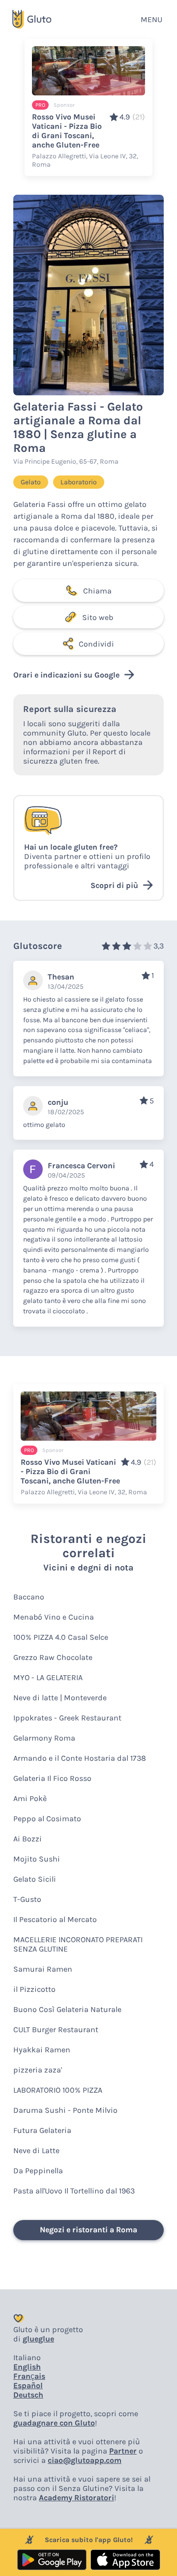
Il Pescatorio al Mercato (55, 1919)
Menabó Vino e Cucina (54, 1617)
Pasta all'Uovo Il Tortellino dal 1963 (74, 2191)
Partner (123, 2451)
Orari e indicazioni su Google (66, 675)
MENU (151, 19)
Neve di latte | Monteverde (60, 1698)
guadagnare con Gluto (54, 2423)
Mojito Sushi (37, 1859)
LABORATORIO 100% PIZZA (58, 2090)
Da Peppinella (38, 2171)
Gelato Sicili (35, 1879)
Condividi (96, 644)
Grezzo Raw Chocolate (53, 1657)
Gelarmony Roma (44, 1738)
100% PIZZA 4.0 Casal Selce (61, 1637)
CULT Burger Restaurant (56, 2029)
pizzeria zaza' (38, 2070)
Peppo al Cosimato (47, 1819)
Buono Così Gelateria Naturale (67, 2009)
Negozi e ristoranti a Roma (88, 2230)
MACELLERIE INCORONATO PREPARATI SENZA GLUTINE (78, 1944)
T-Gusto (27, 1899)
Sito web (98, 617)
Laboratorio (79, 482)
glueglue (38, 2339)
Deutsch (28, 2395)
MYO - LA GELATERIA (48, 1677)
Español (28, 2385)
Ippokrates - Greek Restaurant (67, 1718)
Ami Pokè (30, 1798)
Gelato (31, 482)
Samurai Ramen (43, 1969)
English (27, 2367)
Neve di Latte (36, 2150)
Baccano (29, 1597)
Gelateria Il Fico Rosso (52, 1778)
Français (29, 2376)
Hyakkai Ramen (42, 2050)
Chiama (97, 591)
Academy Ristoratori (76, 2498)
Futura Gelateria (42, 2130)
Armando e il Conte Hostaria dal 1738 (80, 1758)
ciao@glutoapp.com (85, 2460)
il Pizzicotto (34, 1989)
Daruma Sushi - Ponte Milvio (65, 2110)
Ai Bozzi (28, 1839)
